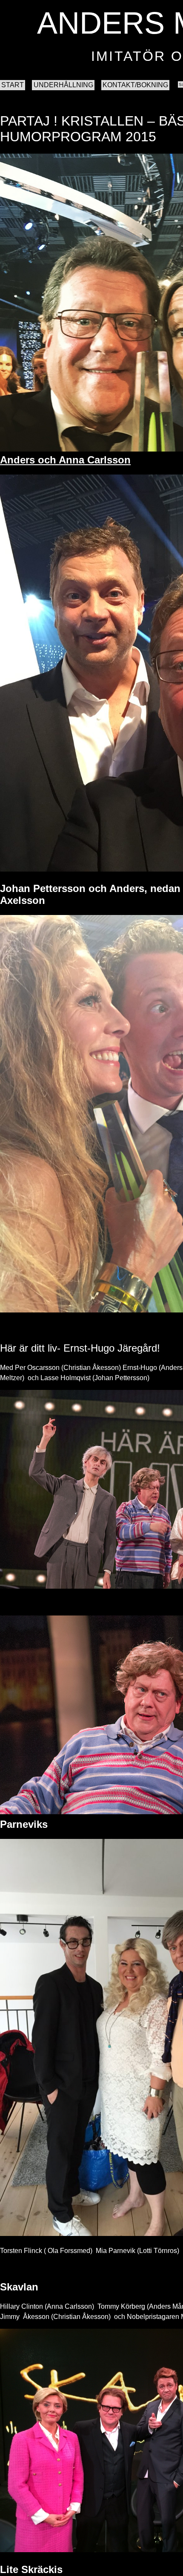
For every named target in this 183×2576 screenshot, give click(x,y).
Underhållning (63, 85)
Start (13, 85)
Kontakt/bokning (135, 85)
